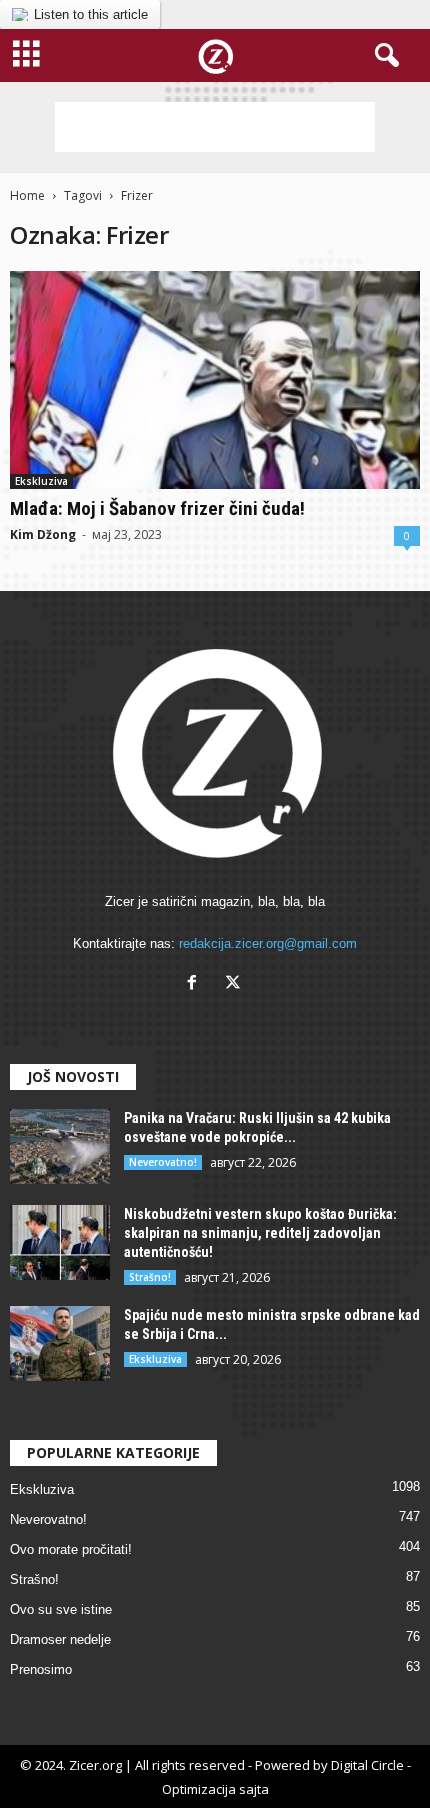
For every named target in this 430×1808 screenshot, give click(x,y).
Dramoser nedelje (60, 1639)
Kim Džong (43, 534)
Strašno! (150, 1277)
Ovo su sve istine (61, 1609)
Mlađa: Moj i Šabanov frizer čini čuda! (157, 508)
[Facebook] (196, 984)
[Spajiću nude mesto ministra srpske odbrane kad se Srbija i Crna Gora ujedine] (60, 1343)
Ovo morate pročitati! (71, 1549)
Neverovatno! (163, 1162)
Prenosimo (41, 1669)
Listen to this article (91, 14)
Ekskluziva (41, 481)
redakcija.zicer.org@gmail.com (268, 943)
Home (27, 195)
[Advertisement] (215, 127)
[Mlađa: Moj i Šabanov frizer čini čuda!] (215, 380)
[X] (235, 984)
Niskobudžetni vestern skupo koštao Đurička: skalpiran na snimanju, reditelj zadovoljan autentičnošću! (260, 1233)
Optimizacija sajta (215, 1789)
